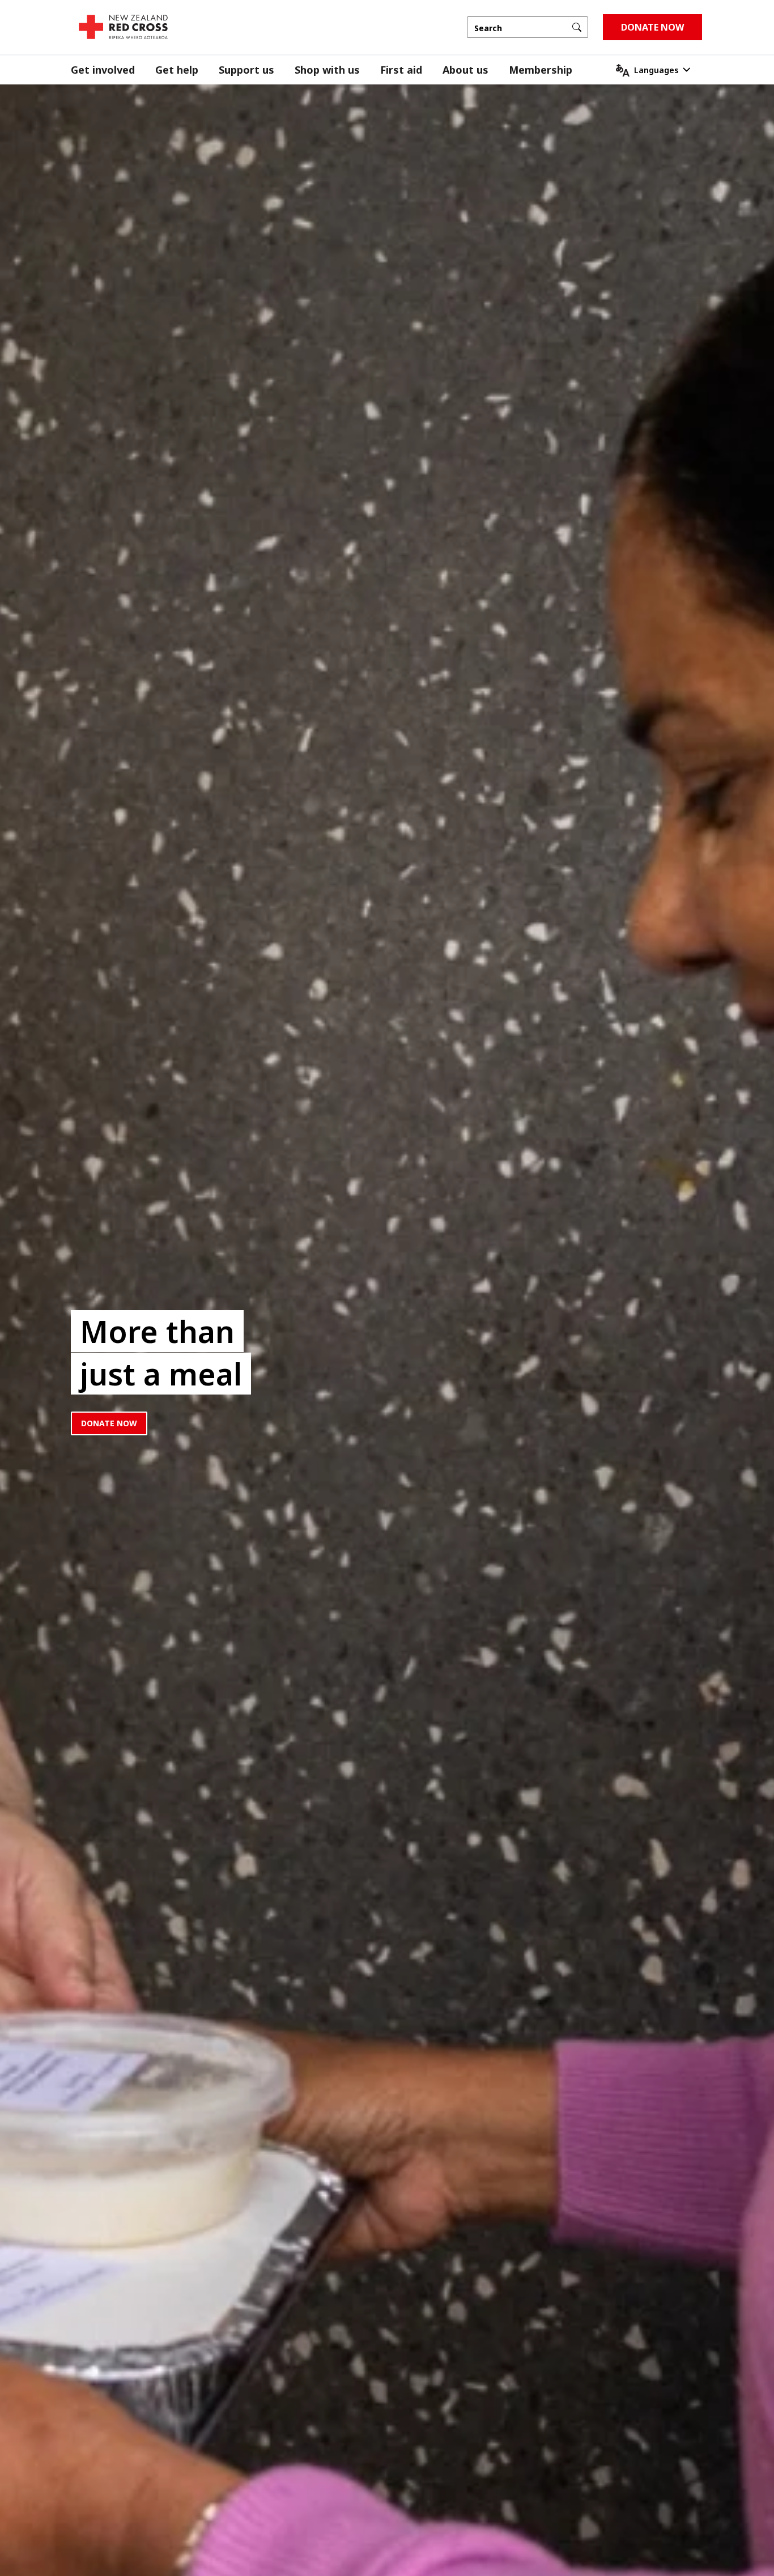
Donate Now (652, 27)
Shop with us (327, 70)
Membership (541, 70)
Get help (177, 70)
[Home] (123, 27)
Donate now (109, 1423)
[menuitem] (113, 70)
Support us (246, 70)
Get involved (103, 70)
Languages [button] (656, 70)
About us (465, 70)
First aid (401, 70)
